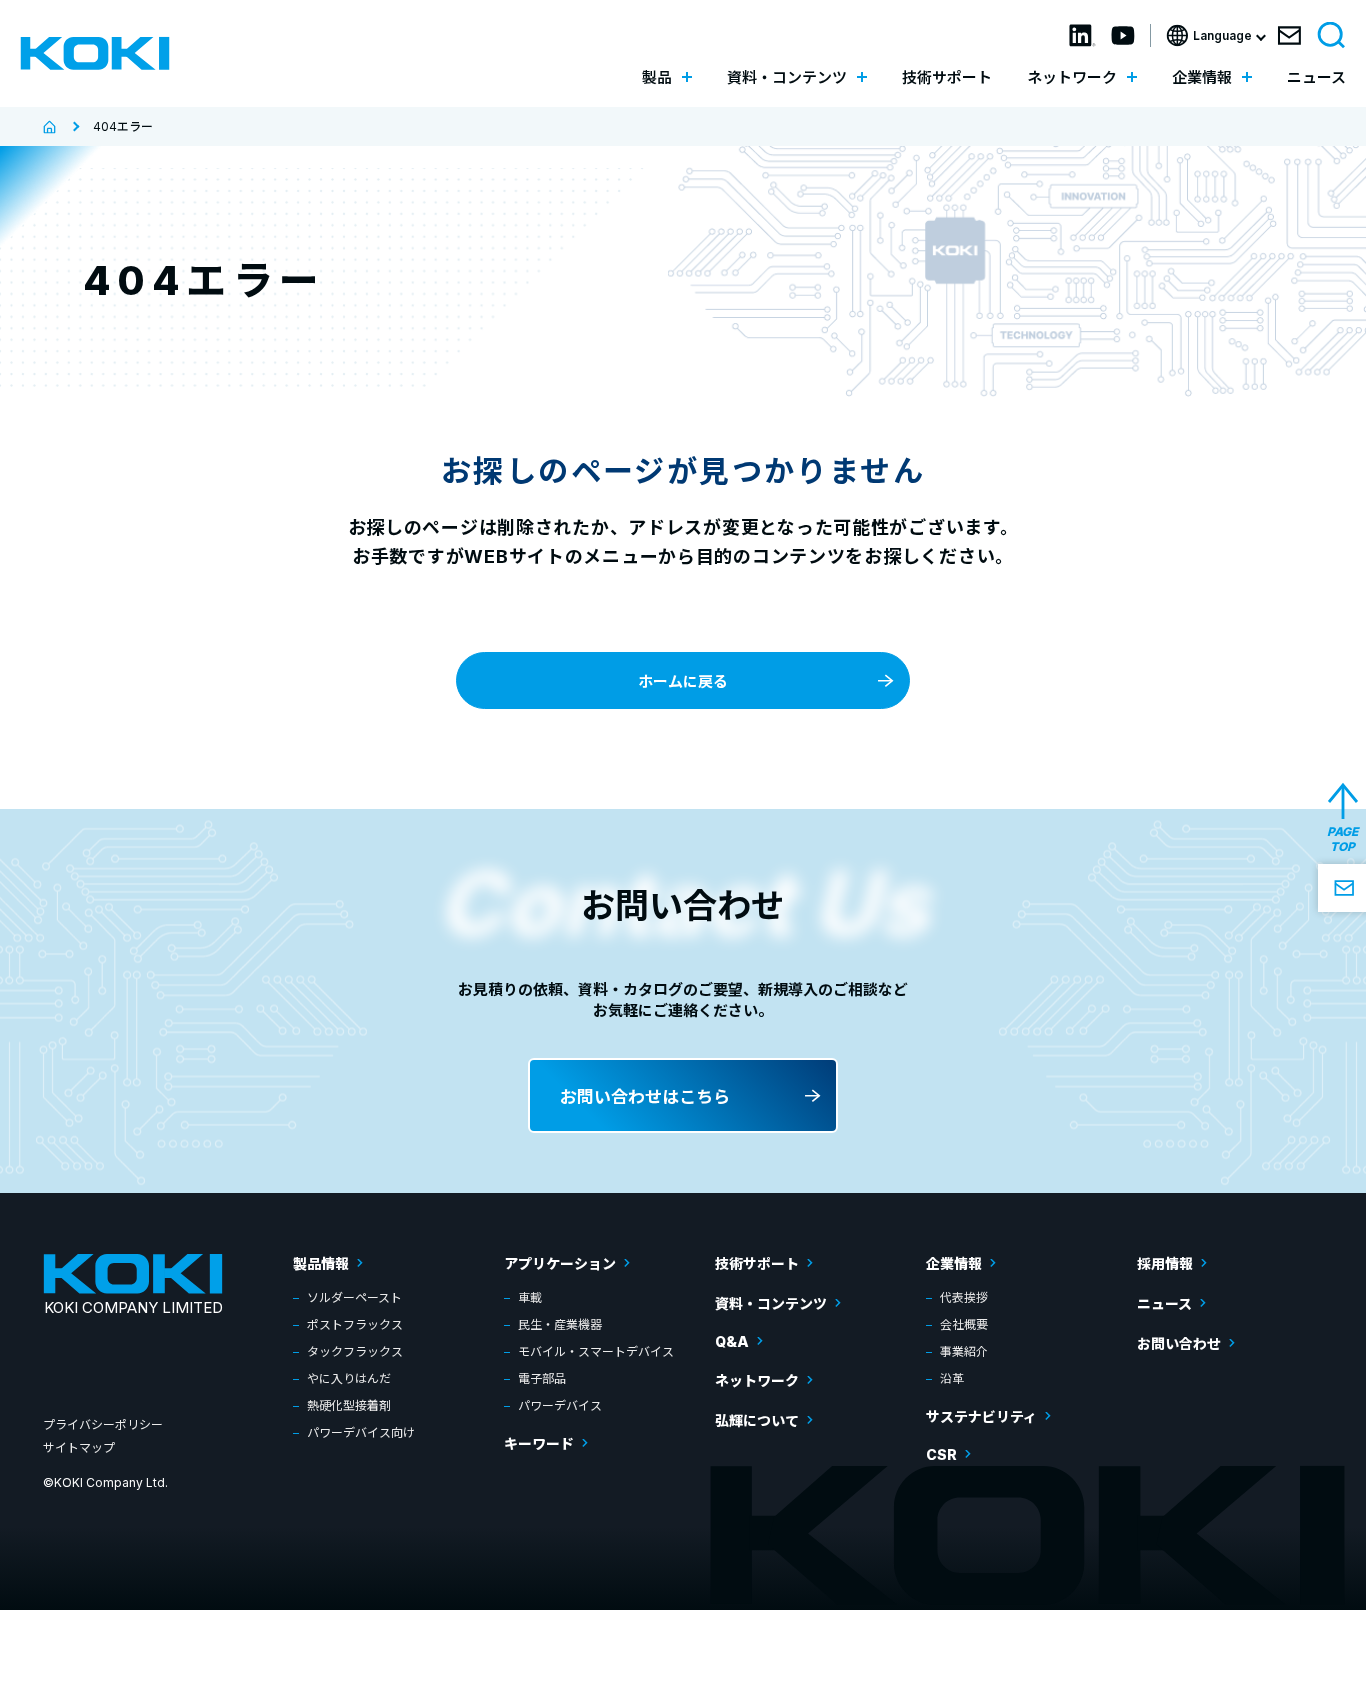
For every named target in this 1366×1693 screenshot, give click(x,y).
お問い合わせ (1179, 1343)
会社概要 (964, 1324)
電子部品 (542, 1378)
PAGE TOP (1342, 839)
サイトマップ (79, 1447)
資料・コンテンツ (771, 1303)
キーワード (539, 1443)
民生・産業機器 (560, 1324)
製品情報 (321, 1263)
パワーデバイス (560, 1405)
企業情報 (954, 1263)
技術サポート (947, 77)
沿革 (952, 1378)
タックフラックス (355, 1351)
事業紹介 (964, 1351)
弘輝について (757, 1420)
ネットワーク (757, 1380)
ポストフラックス (355, 1324)
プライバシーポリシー (103, 1424)
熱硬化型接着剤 (349, 1405)
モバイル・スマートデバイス (596, 1351)
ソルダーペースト (354, 1297)
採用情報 (1165, 1263)
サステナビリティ (981, 1416)
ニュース (1316, 77)
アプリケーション (560, 1263)
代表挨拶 (964, 1297)
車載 (530, 1297)
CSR (941, 1454)
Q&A (732, 1341)
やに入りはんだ (349, 1378)
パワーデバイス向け (361, 1432)
